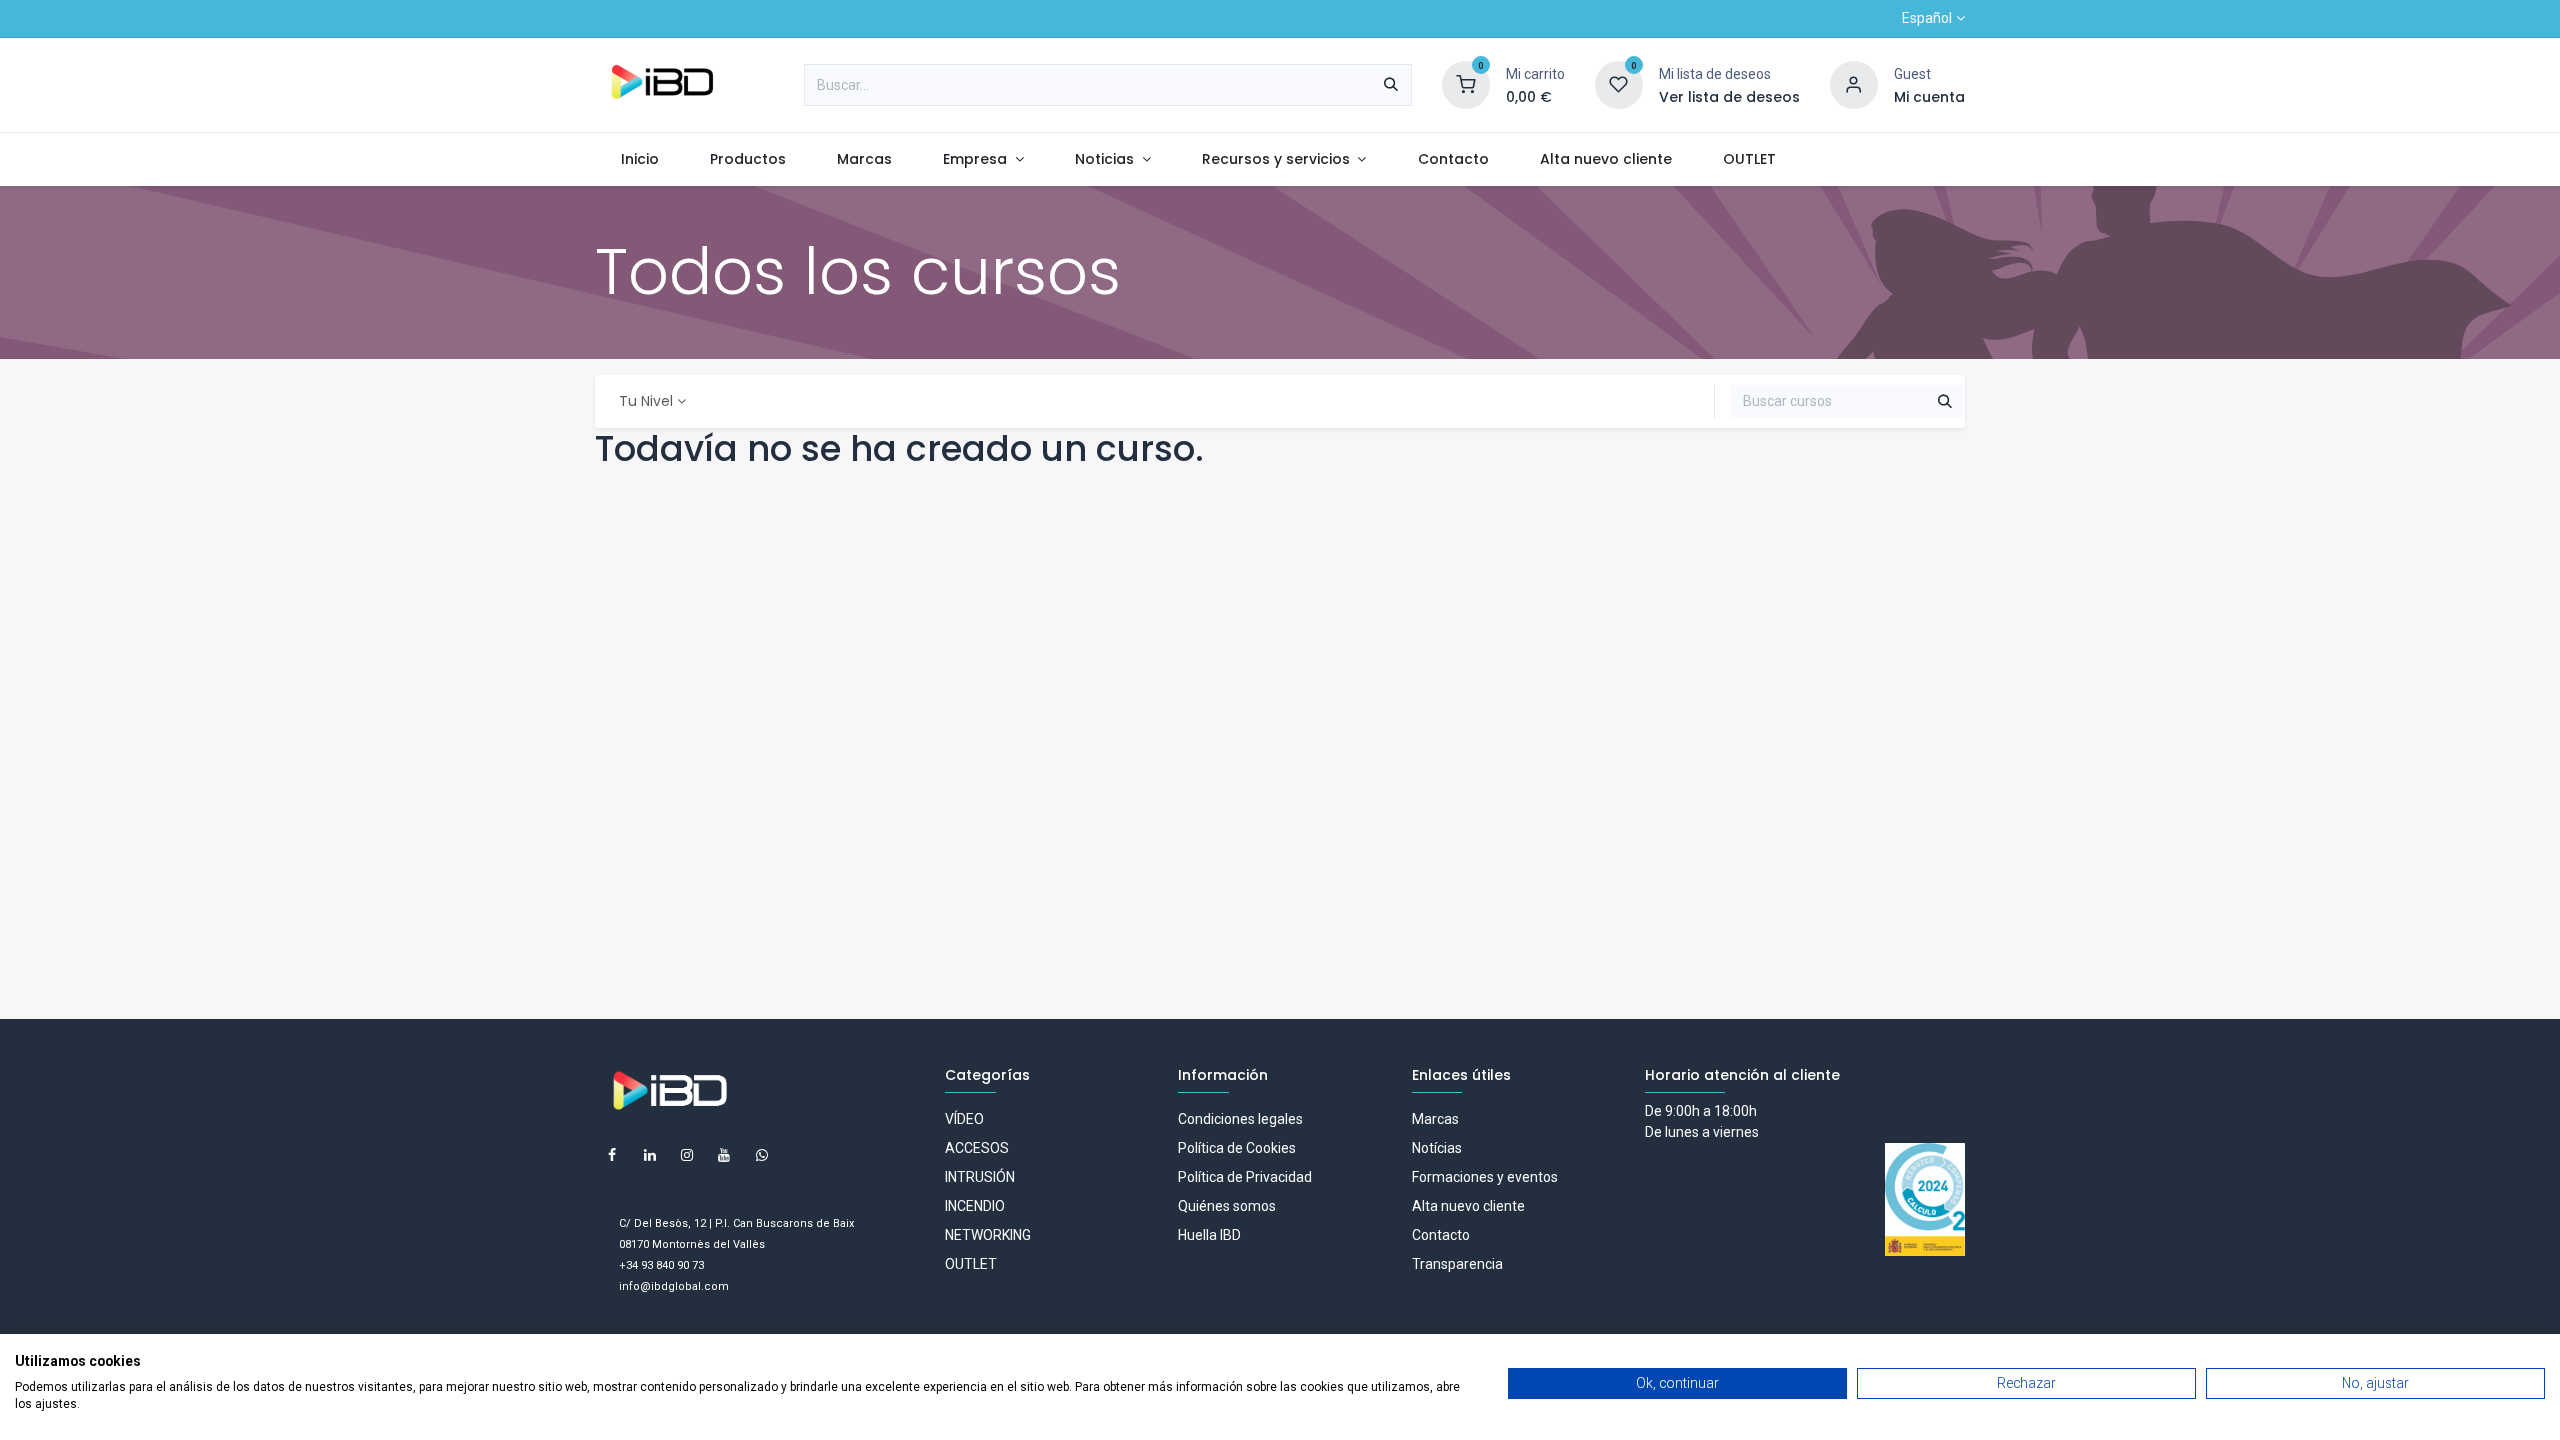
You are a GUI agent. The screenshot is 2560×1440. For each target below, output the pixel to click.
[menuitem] (639, 159)
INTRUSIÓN (980, 1177)
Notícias (1437, 1148)
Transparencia (1457, 1264)
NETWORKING (988, 1235)
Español (1927, 18)
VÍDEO (964, 1119)
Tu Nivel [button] (646, 401)
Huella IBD (1209, 1235)
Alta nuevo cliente (1468, 1206)
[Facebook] (612, 1155)
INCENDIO (975, 1206)
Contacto (1441, 1235)
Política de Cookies (1237, 1148)
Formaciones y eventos (1485, 1177)
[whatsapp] (762, 1155)
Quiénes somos (1227, 1206)
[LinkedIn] (650, 1155)
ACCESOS (977, 1148)
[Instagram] (687, 1155)
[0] (1466, 84)
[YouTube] (724, 1155)
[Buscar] (1391, 85)
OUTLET (971, 1264)
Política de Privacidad (1245, 1177)
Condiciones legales (1240, 1119)
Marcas (1435, 1119)
